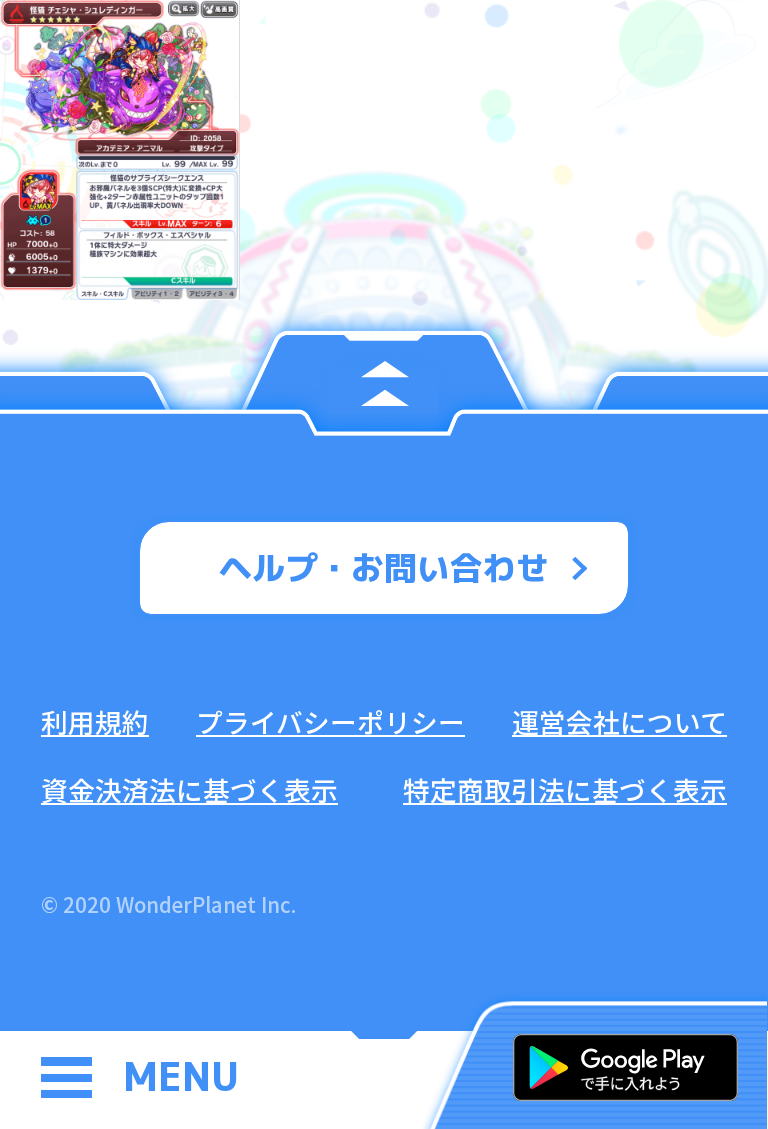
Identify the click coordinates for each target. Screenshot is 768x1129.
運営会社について (619, 721)
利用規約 (95, 721)
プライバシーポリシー (330, 721)
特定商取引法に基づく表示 (565, 789)
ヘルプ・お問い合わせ (384, 567)
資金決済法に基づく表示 (189, 789)
